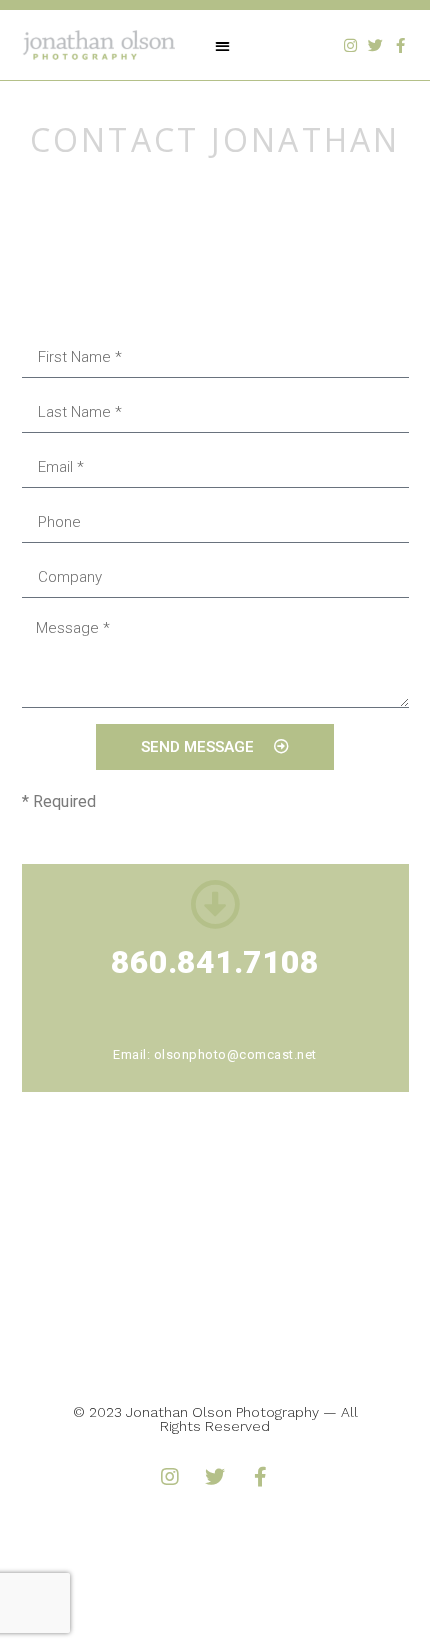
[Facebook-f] (400, 45)
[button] (222, 45)
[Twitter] (375, 45)
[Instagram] (350, 45)
